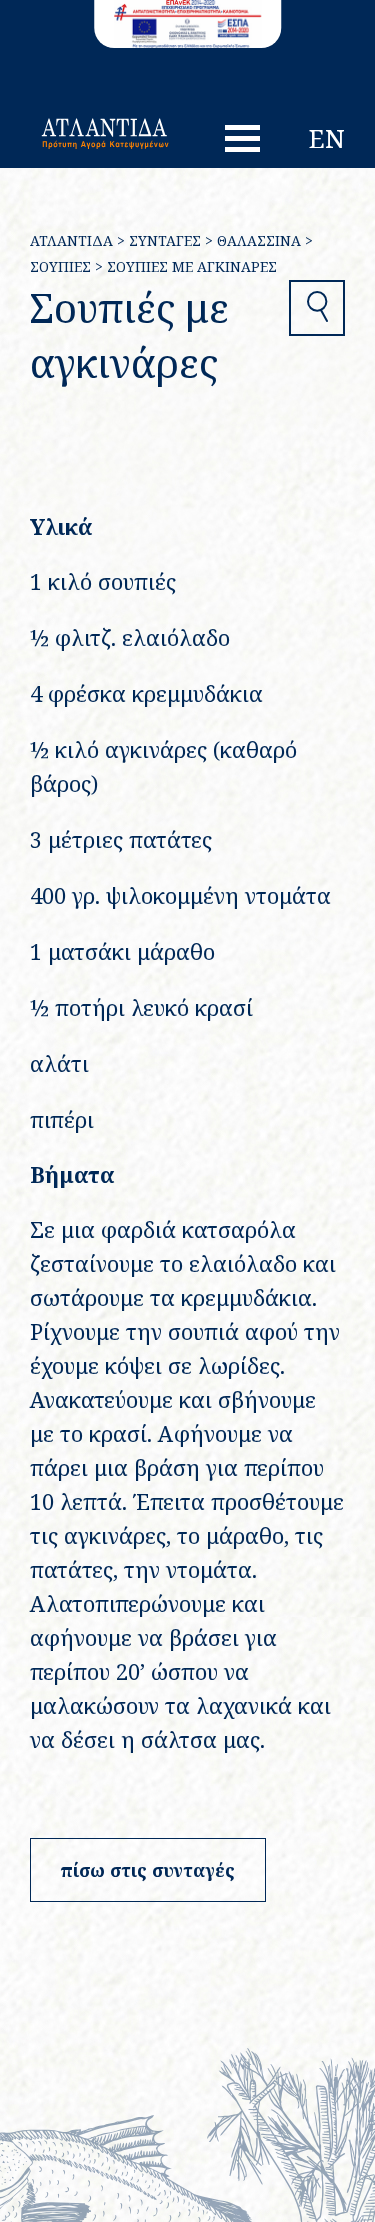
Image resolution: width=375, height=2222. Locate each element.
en (327, 138)
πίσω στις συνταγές (148, 1870)
